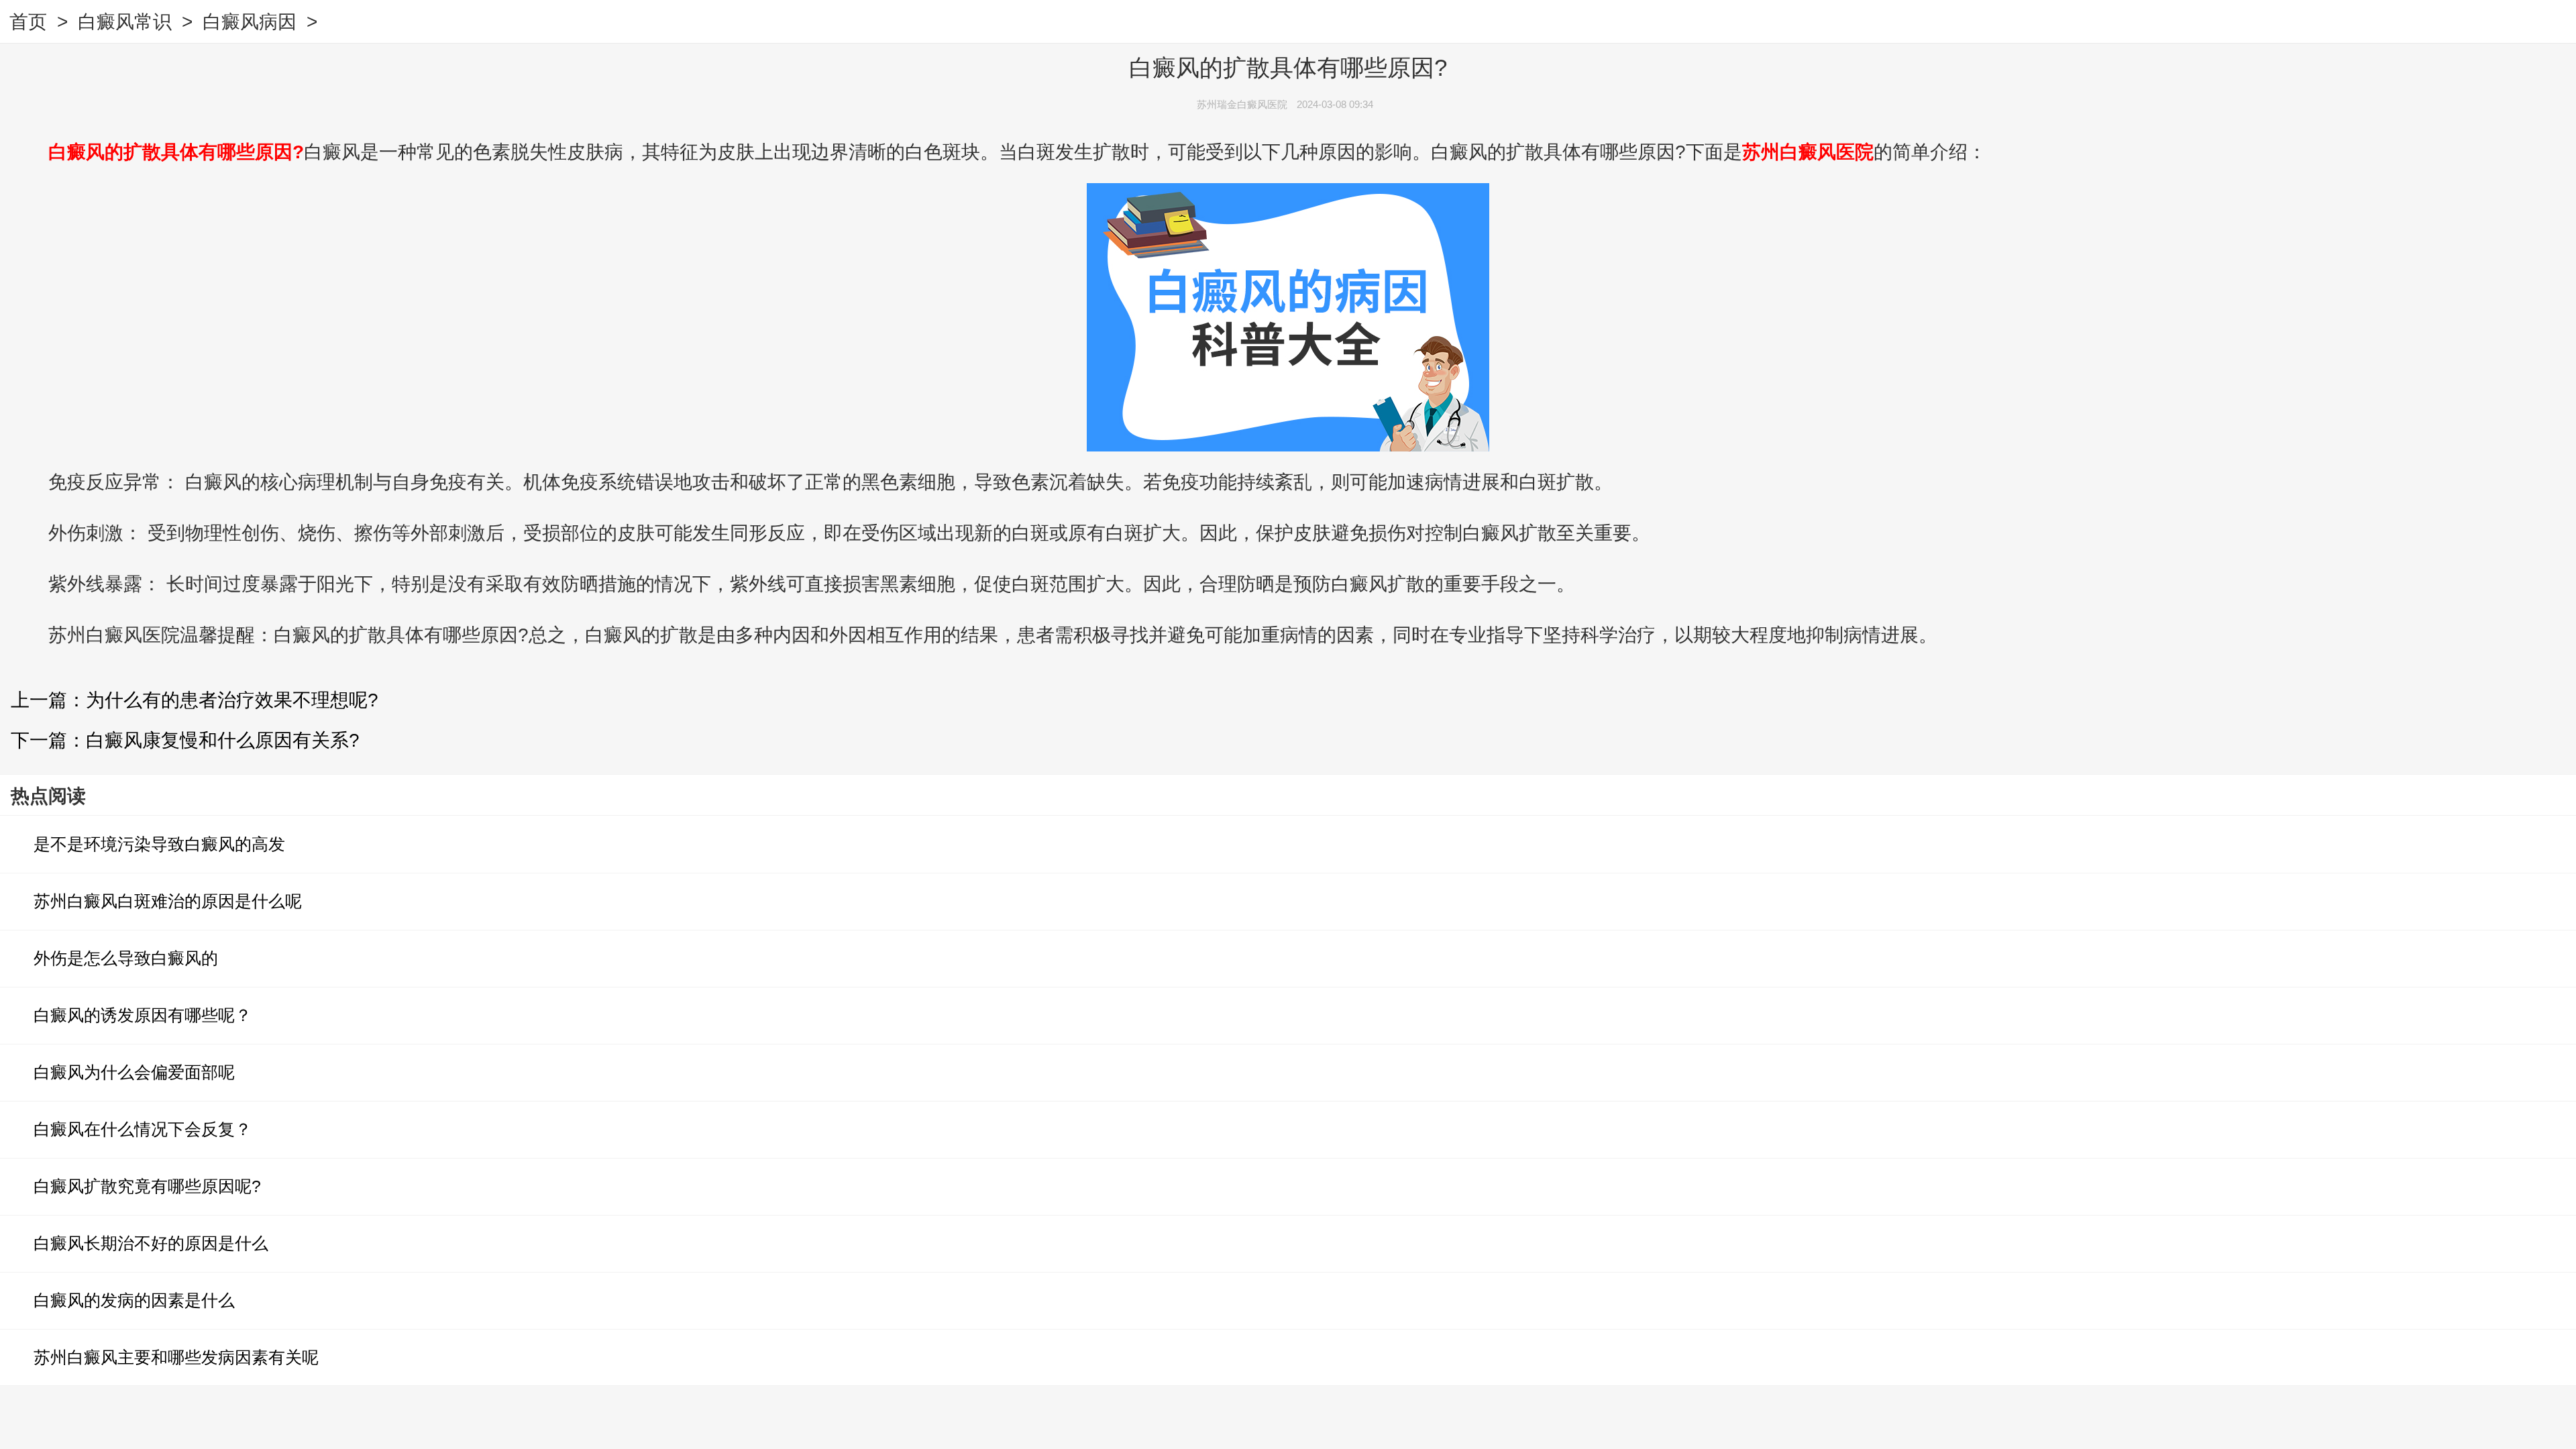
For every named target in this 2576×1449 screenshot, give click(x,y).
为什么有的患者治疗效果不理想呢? (232, 700)
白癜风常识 (125, 22)
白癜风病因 (250, 22)
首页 (28, 22)
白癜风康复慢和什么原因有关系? (223, 740)
